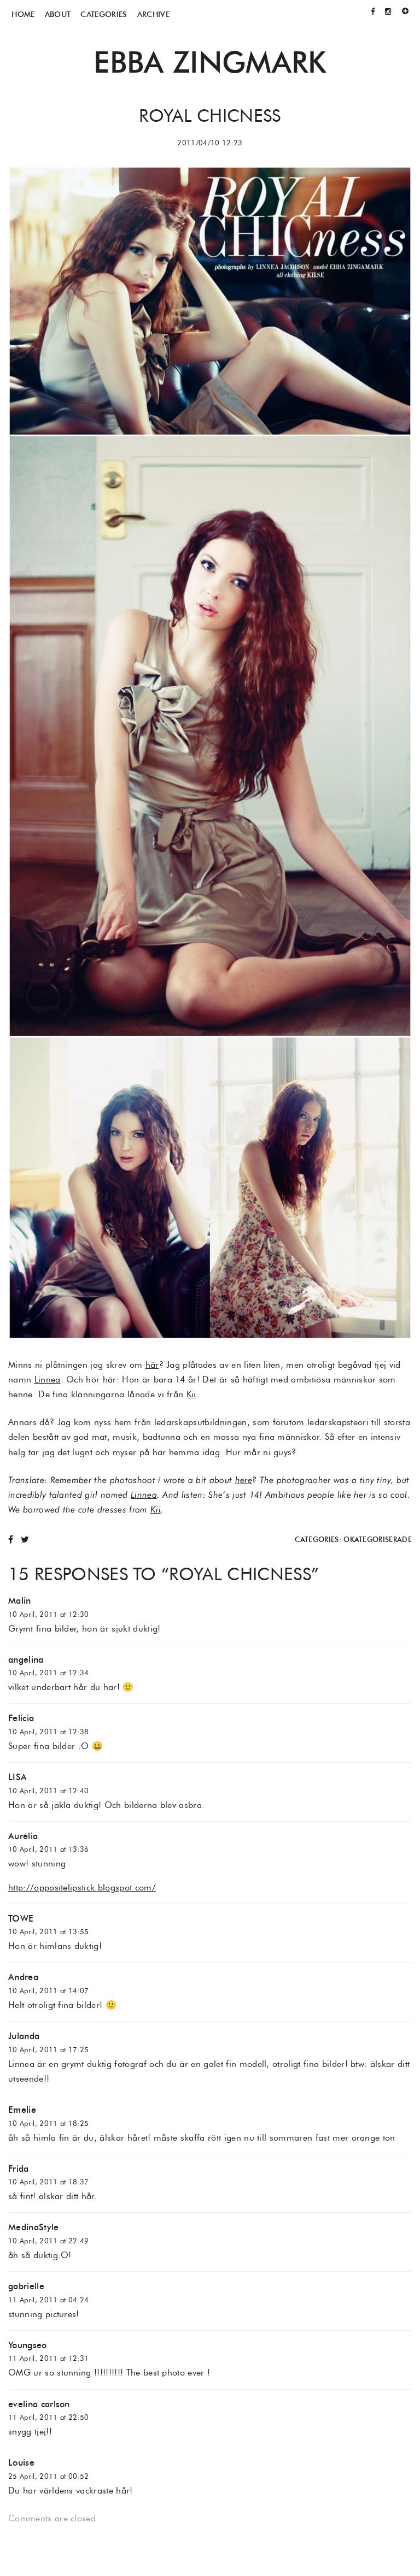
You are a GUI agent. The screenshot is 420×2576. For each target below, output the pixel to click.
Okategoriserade (378, 1540)
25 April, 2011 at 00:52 (48, 2476)
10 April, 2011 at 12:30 (48, 1614)
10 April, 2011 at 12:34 (48, 1673)
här (152, 1365)
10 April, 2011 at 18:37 (48, 2182)
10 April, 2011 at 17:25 (48, 2050)
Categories (104, 14)
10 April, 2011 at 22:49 (48, 2241)
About (58, 14)
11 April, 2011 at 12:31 (48, 2358)
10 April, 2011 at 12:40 (48, 1791)
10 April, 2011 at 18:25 (48, 2123)
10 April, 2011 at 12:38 (48, 1732)
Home (23, 14)
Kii (191, 1394)
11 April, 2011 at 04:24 (48, 2300)
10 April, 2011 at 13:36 (48, 1849)
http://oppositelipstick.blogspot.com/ (82, 1887)
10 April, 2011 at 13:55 (48, 1932)
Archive (153, 14)
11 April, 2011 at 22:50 (48, 2417)
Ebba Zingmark (210, 62)
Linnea (48, 1379)
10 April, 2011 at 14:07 (48, 1991)
